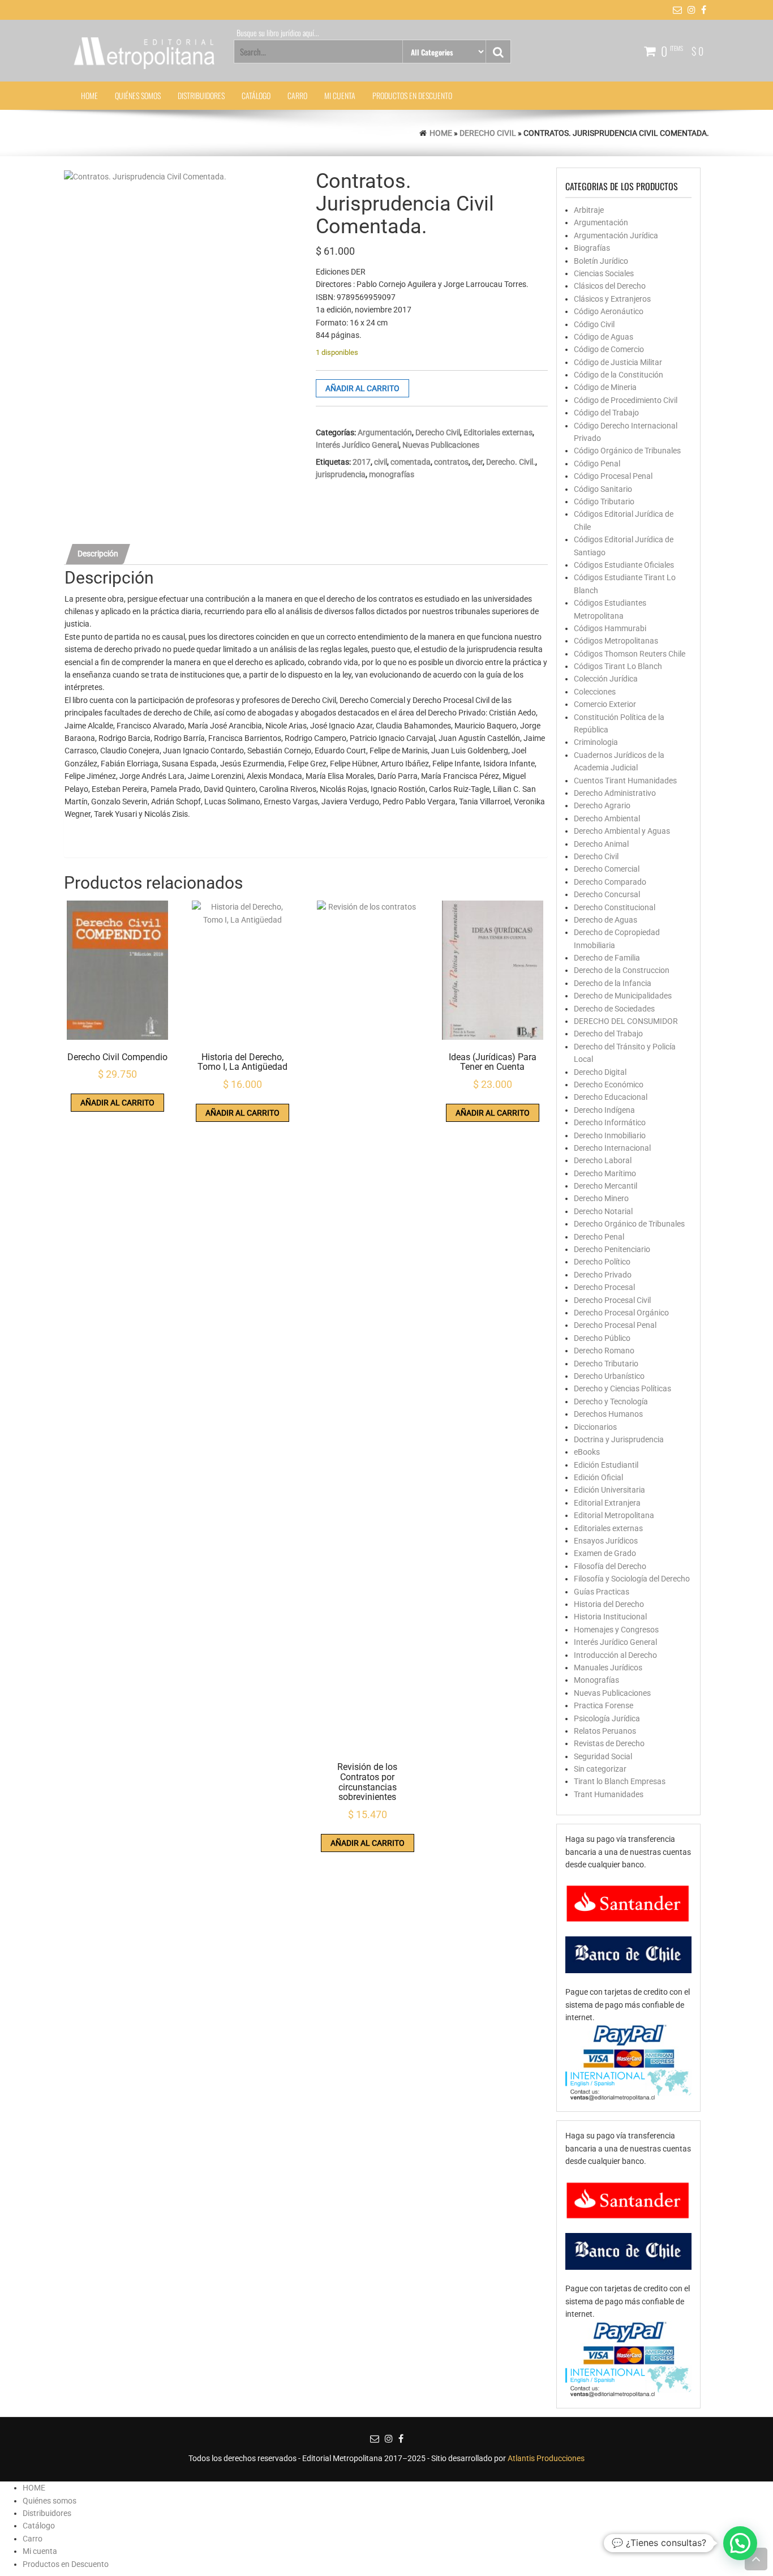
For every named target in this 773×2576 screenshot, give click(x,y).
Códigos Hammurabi (610, 628)
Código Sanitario (603, 489)
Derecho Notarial (603, 1211)
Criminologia (596, 742)
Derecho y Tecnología (611, 1401)
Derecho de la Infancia (613, 983)
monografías (392, 474)
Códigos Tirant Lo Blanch (618, 666)
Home (441, 133)
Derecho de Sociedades (614, 1009)
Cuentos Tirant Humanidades (625, 781)
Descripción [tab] (98, 554)
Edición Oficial (598, 1477)
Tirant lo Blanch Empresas (620, 1781)
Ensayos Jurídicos (606, 1541)
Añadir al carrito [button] (117, 1103)
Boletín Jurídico (601, 261)
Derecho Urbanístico (609, 1376)
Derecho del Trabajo (608, 1034)
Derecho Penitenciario (612, 1249)
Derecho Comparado (610, 882)
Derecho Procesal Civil (612, 1300)
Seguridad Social (603, 1756)
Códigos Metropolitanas (616, 641)
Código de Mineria (605, 387)
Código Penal (597, 464)
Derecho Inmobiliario (610, 1135)
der (477, 462)
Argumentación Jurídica (616, 235)
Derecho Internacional (612, 1148)
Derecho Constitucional (615, 907)
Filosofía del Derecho (610, 1566)
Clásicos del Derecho (610, 286)
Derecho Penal (599, 1237)
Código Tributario (604, 502)
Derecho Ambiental (607, 818)
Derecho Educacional (611, 1097)
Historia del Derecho (609, 1604)
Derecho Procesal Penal (615, 1325)
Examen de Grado (605, 1553)
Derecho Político (602, 1262)
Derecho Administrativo (615, 793)
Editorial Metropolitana (614, 1515)
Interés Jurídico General (357, 445)
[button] (740, 2543)
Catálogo (256, 95)
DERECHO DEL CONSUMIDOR (626, 1021)
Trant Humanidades (609, 1794)
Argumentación (385, 432)
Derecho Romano (604, 1351)
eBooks (587, 1452)
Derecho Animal (601, 844)
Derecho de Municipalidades (623, 996)
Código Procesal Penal (613, 476)
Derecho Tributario (606, 1364)
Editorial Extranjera (607, 1503)
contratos (451, 462)
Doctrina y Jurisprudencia (619, 1439)
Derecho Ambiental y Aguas (622, 831)
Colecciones (595, 692)
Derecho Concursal (607, 894)
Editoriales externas (498, 432)
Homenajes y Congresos (616, 1630)
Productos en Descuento (412, 95)
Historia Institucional (610, 1617)
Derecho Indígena (604, 1110)
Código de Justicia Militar (618, 362)
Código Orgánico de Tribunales (627, 451)
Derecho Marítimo (605, 1173)
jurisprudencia (341, 474)
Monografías (596, 1680)
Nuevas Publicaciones (441, 445)
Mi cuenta (340, 95)
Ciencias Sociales (604, 273)
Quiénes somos (138, 95)
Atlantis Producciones (546, 2458)
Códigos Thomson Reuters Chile (630, 654)
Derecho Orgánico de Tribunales (629, 1224)
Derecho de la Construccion (622, 970)
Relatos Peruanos (605, 1731)
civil (381, 462)
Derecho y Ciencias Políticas (622, 1388)
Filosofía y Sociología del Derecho (632, 1579)
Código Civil (594, 324)
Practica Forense (604, 1705)
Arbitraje (589, 210)
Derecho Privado (603, 1275)
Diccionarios (595, 1427)
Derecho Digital (600, 1072)
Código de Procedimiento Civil (626, 400)
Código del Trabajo (606, 413)
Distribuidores (201, 95)
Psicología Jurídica (607, 1718)
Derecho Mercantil (605, 1186)
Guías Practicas (602, 1592)
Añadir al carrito (362, 388)
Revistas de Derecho (609, 1743)
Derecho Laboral (603, 1160)
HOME (89, 95)
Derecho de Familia (607, 958)
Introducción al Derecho (615, 1655)
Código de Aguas (604, 337)
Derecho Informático (610, 1122)
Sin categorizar (600, 1769)
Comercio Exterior (605, 704)
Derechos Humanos (608, 1414)
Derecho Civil (488, 133)
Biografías (592, 248)
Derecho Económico (609, 1085)
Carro (297, 95)
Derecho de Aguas (605, 920)
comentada (411, 462)
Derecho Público (602, 1338)
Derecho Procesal (604, 1287)
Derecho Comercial (607, 869)
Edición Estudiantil (606, 1465)
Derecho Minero (601, 1198)
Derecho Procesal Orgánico (621, 1313)
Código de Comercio (609, 349)
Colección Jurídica (606, 679)
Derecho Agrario (602, 805)
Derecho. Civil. (511, 462)
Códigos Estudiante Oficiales (624, 565)
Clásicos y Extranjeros (612, 299)
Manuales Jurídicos (608, 1668)
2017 (362, 462)
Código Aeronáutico (609, 311)
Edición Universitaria (609, 1490)
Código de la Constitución (619, 375)
